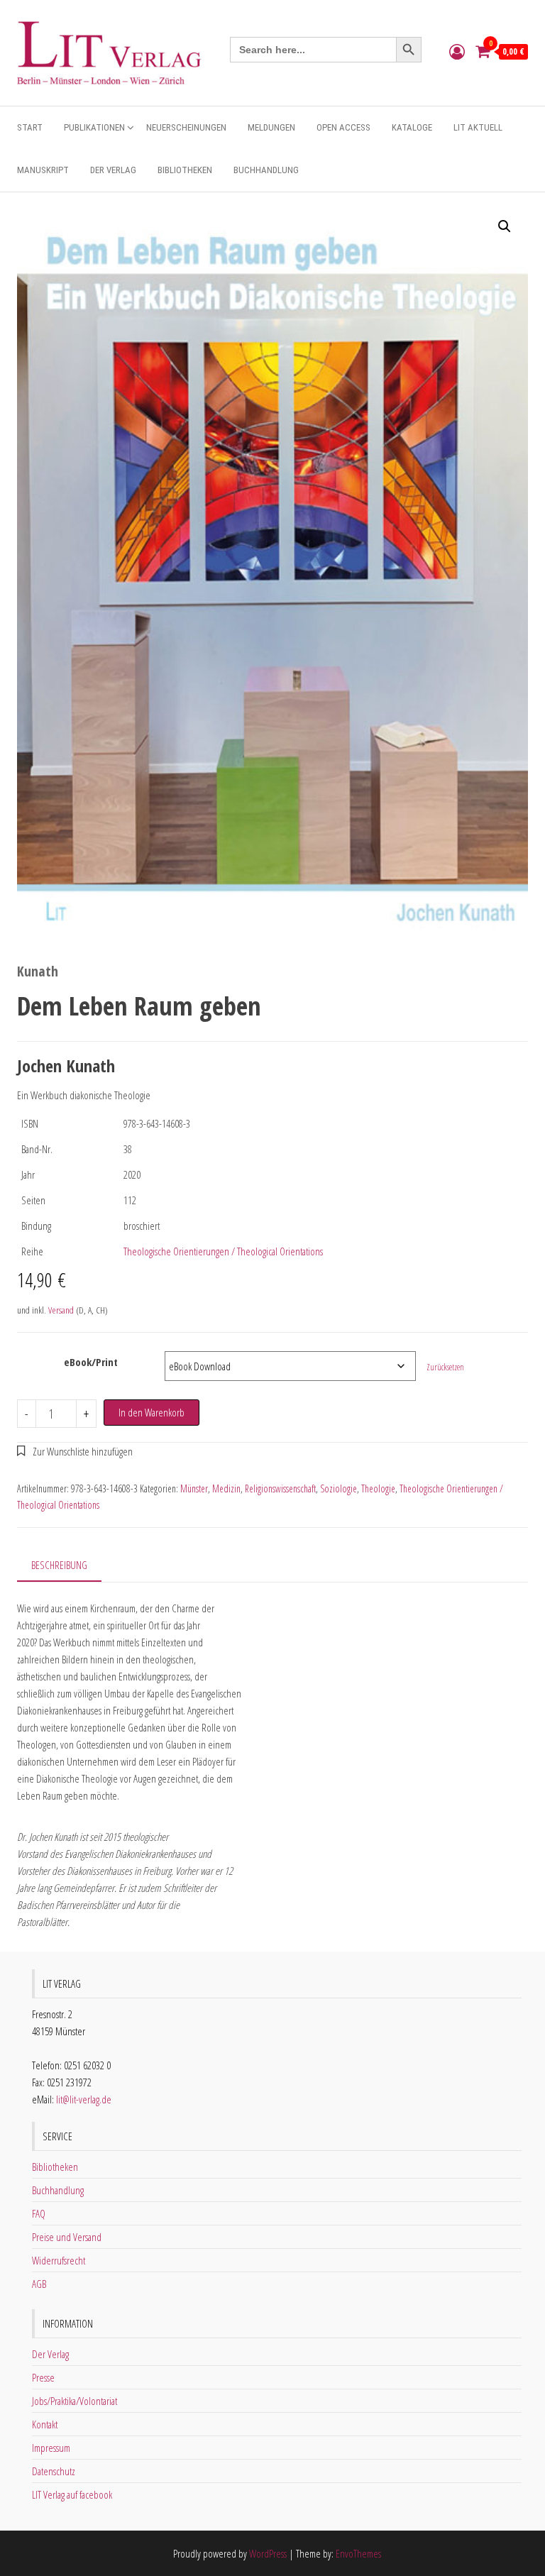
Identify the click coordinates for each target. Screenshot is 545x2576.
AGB (39, 2284)
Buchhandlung (266, 170)
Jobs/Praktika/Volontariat (75, 2401)
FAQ (39, 2213)
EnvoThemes (358, 2553)
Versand (61, 1310)
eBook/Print (91, 1362)
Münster (194, 1488)
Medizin (226, 1488)
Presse (43, 2377)
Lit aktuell (478, 127)
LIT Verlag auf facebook (72, 2494)
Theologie (378, 1488)
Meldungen (271, 127)
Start (30, 127)
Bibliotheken (185, 170)
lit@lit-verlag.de (84, 2099)
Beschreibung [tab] (59, 1565)
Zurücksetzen (445, 1367)
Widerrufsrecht (59, 2260)
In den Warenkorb (152, 1412)
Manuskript (43, 170)
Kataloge (412, 127)
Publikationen (94, 127)
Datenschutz (54, 2471)
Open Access (343, 127)
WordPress (268, 2553)
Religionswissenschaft (280, 1488)
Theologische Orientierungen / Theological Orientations (223, 1251)
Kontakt (45, 2424)
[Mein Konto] (457, 51)
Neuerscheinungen (186, 127)
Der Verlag (113, 170)
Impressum (51, 2448)
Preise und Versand (67, 2237)
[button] (505, 226)
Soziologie (338, 1488)
